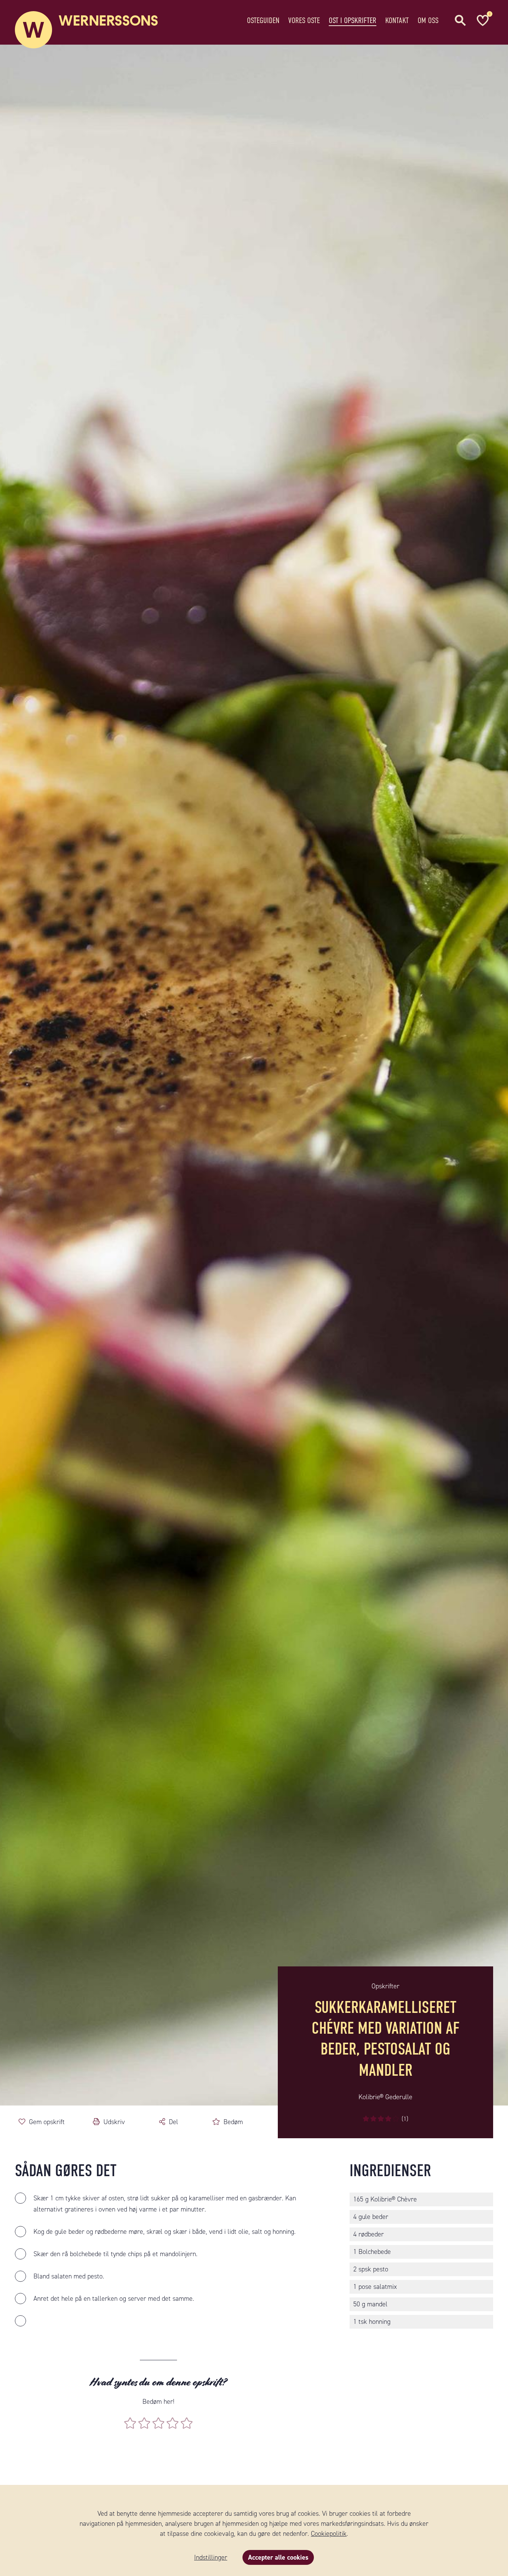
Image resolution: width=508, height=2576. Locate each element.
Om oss (428, 20)
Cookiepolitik (329, 2534)
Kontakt (397, 20)
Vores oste (304, 20)
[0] (482, 20)
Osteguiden (263, 20)
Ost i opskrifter (353, 20)
